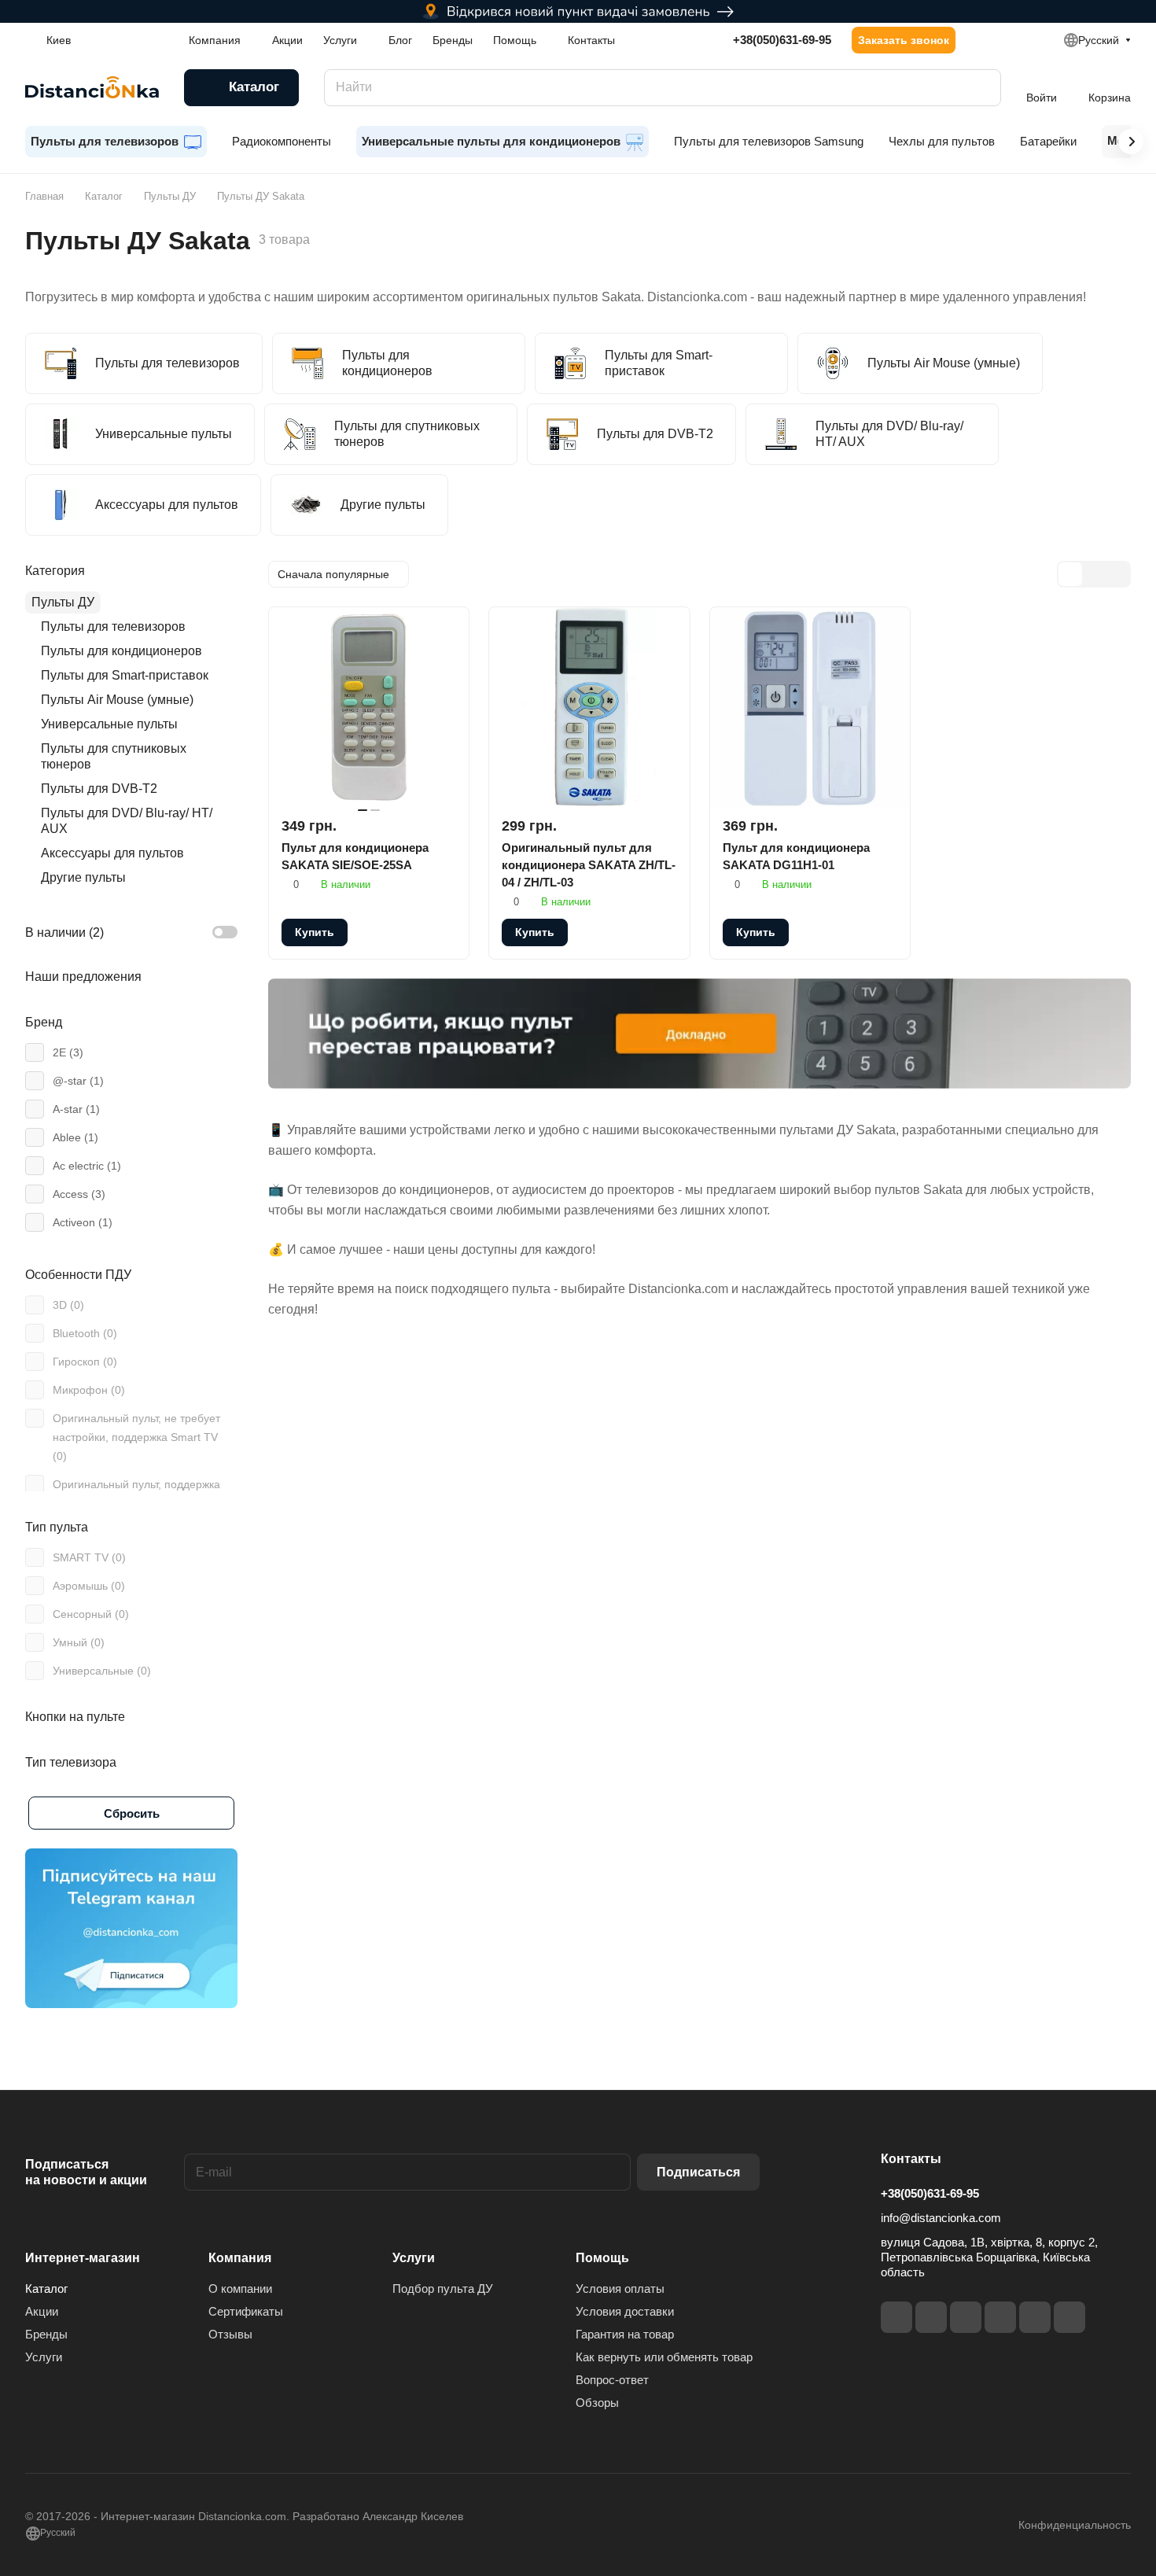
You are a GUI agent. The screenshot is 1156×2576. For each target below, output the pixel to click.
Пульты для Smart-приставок (125, 675)
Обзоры (597, 2403)
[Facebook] (896, 2317)
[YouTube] (1000, 2317)
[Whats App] (1069, 2317)
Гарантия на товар (625, 2334)
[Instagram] (931, 2317)
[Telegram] (966, 2317)
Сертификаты (246, 2311)
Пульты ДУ (63, 602)
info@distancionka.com (941, 2218)
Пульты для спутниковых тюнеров (114, 756)
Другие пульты (83, 877)
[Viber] (1035, 2317)
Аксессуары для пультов (112, 853)
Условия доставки (625, 2311)
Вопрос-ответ (612, 2380)
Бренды (46, 2334)
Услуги (44, 2357)
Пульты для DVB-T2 (99, 789)
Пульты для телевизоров (113, 626)
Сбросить (132, 1813)
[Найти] (981, 88)
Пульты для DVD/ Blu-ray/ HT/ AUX (127, 821)
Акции (42, 2311)
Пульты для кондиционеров (121, 651)
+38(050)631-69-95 (782, 40)
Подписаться (698, 2172)
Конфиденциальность (1075, 2525)
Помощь (602, 2258)
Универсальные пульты (109, 724)
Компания (240, 2258)
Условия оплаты (620, 2289)
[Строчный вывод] (1094, 574)
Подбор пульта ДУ (443, 2289)
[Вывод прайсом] (1117, 574)
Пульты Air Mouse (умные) (117, 700)
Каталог (46, 2289)
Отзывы (230, 2334)
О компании (240, 2289)
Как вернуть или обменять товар (664, 2357)
